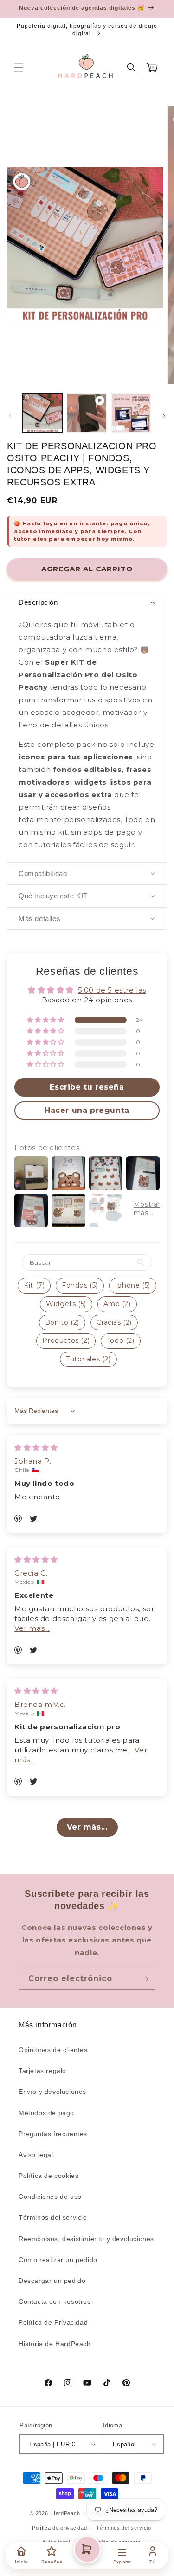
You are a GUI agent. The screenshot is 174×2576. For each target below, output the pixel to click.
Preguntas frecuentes (53, 2134)
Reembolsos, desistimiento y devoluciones (86, 2239)
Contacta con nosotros (55, 2301)
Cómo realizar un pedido (58, 2260)
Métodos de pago (46, 2113)
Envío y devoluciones (52, 2092)
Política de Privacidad (53, 2322)
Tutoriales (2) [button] (88, 1359)
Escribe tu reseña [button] (87, 1087)
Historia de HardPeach (55, 2344)
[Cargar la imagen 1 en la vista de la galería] (42, 413)
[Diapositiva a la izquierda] (10, 416)
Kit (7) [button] (34, 1285)
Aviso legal (36, 2155)
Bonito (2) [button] (62, 1322)
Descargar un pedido (52, 2281)
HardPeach (66, 2513)
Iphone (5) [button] (133, 1285)
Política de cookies (48, 2176)
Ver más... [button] (32, 1628)
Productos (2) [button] (66, 1340)
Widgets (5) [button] (66, 1304)
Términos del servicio (53, 2217)
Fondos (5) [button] (80, 1285)
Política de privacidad (59, 2528)
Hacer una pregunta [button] (87, 1110)
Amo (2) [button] (117, 1304)
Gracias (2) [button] (114, 1322)
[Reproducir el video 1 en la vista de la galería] (87, 413)
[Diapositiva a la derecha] (164, 416)
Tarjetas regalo (42, 2071)
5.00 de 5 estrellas (112, 990)
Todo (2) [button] (121, 1340)
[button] (19, 67)
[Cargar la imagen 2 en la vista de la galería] (131, 413)
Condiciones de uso (50, 2197)
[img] (36, 1448)
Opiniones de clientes (53, 2050)
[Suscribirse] (145, 1979)
